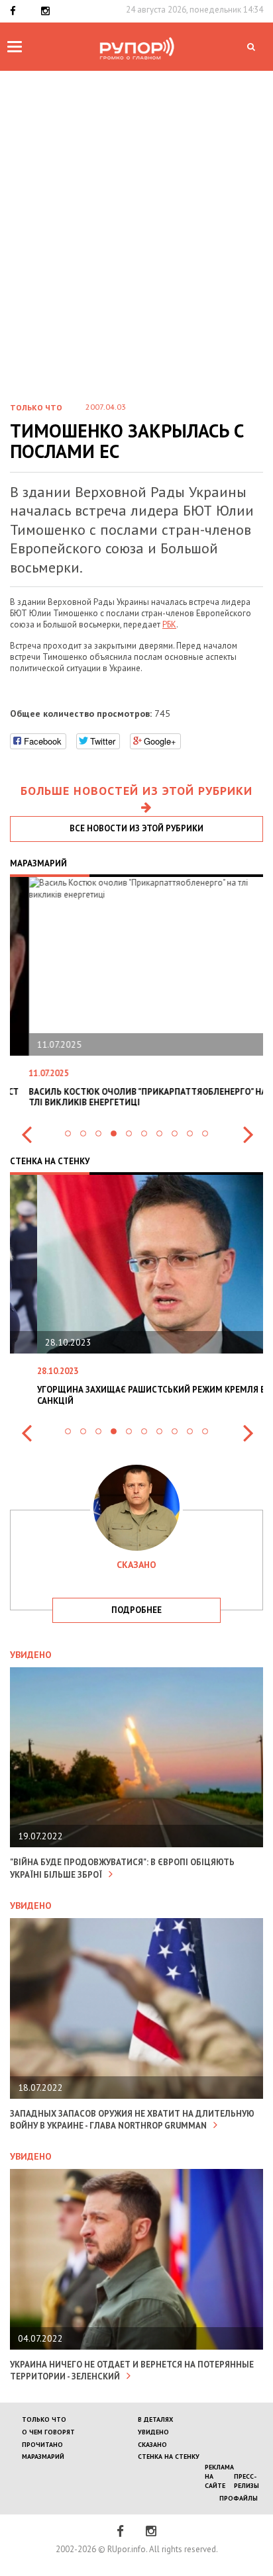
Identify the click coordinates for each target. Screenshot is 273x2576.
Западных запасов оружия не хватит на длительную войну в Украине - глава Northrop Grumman (132, 2120)
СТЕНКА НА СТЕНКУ (169, 2457)
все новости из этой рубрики (136, 828)
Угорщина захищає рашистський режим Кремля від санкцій (129, 1395)
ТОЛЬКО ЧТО (44, 2419)
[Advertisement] (136, 214)
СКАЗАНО (152, 2445)
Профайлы (239, 2498)
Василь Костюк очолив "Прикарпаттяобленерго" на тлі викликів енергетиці (129, 1097)
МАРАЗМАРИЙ (43, 2457)
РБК (169, 624)
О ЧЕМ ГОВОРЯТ (48, 2432)
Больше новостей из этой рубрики (136, 791)
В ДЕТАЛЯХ (155, 2419)
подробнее (136, 1610)
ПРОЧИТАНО (42, 2445)
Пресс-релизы (246, 2481)
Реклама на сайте (219, 2477)
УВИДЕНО (153, 2432)
